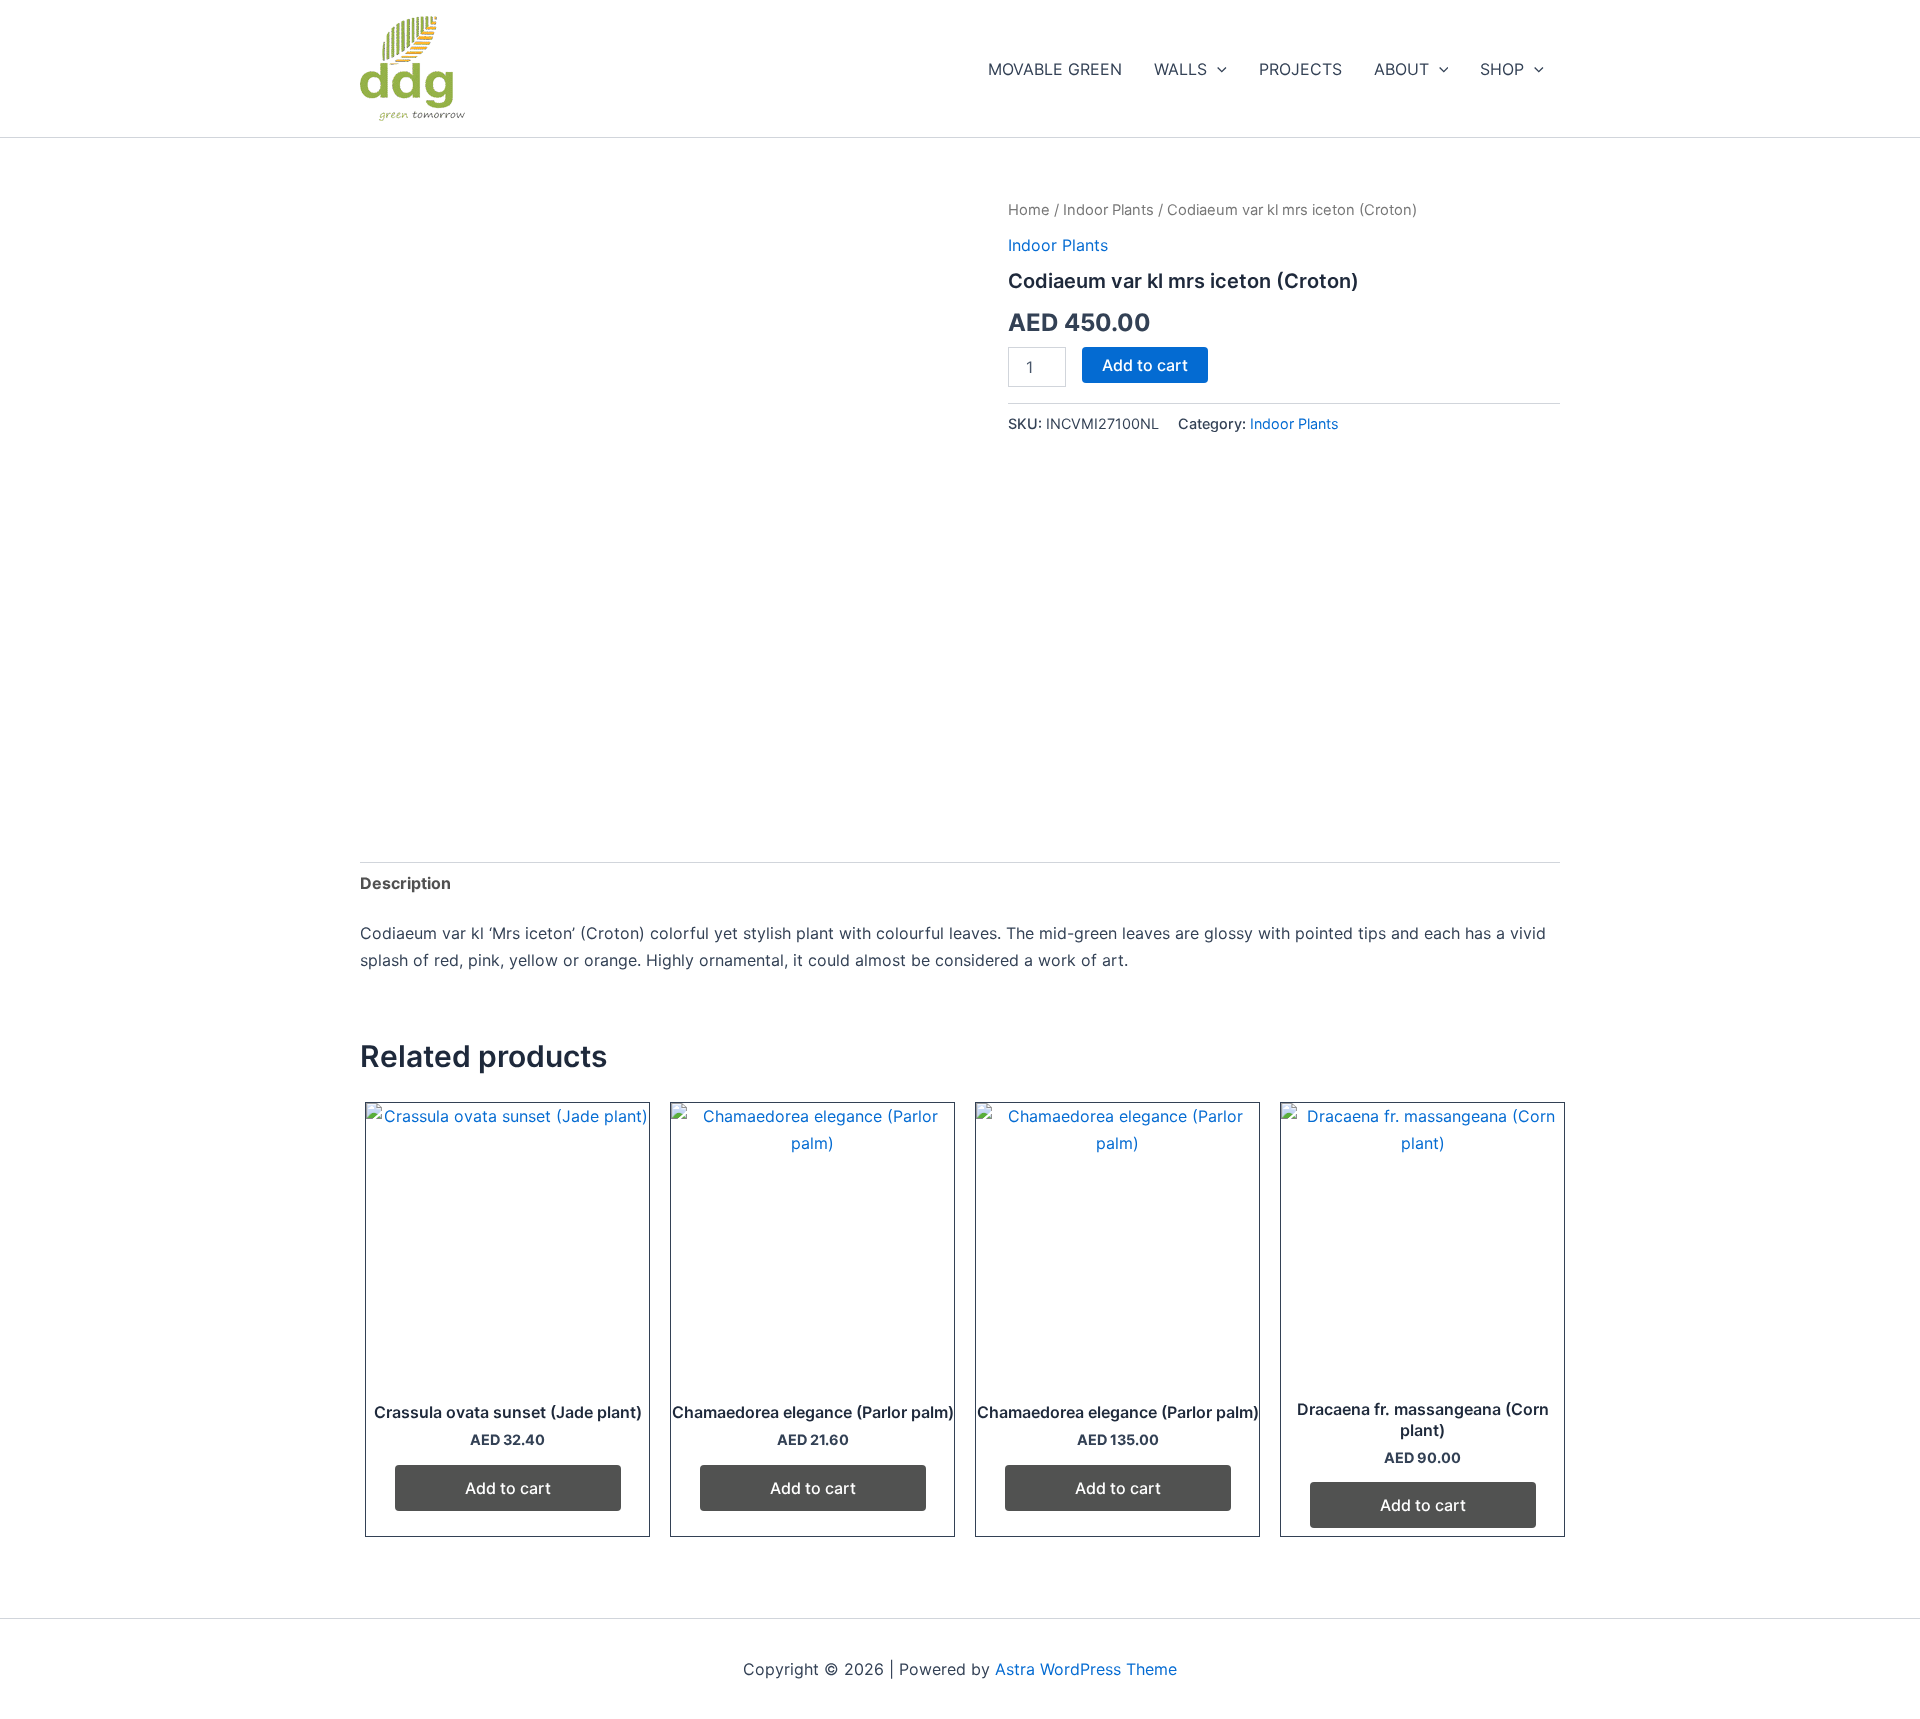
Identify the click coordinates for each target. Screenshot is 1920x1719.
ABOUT (1401, 69)
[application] (1217, 69)
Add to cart (1145, 365)
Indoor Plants (1108, 210)
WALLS (1180, 69)
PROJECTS (1300, 69)
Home (1029, 210)
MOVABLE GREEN (1055, 69)
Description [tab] (405, 883)
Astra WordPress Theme (1086, 1669)
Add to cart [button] (508, 1488)
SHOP (1502, 69)
